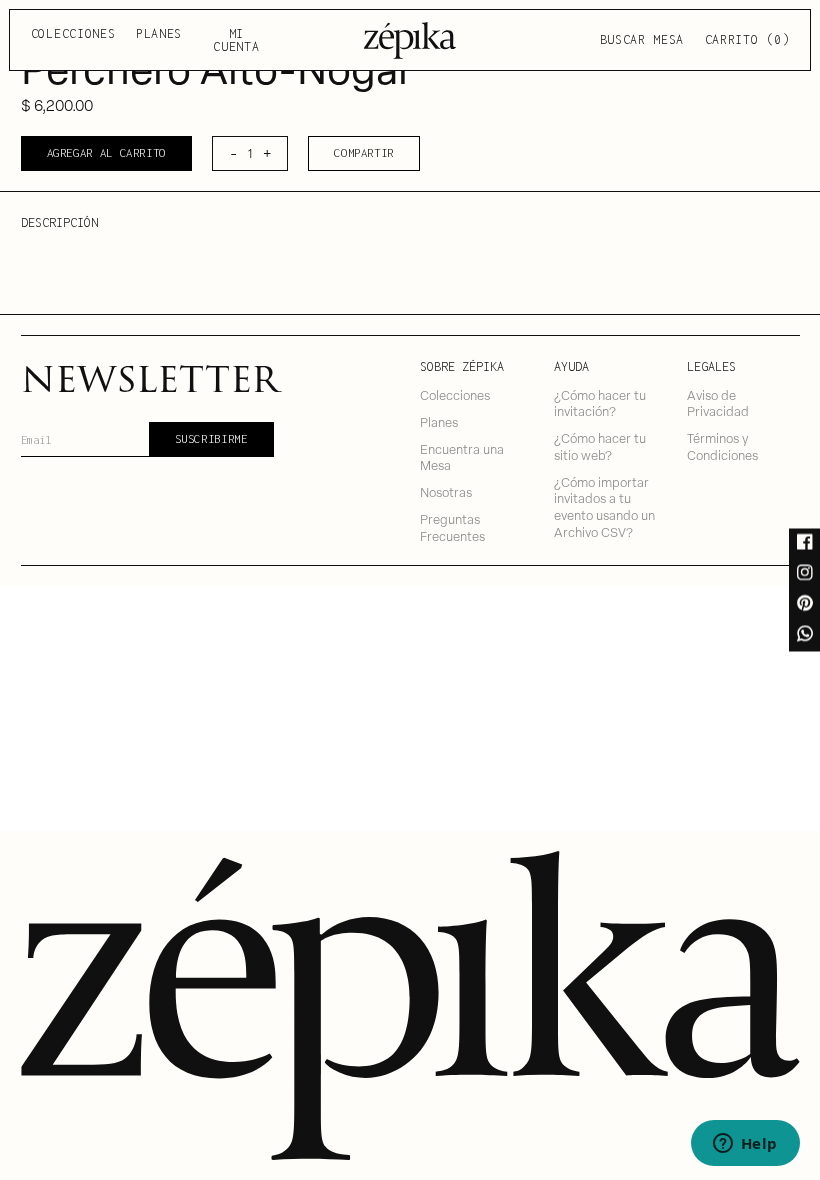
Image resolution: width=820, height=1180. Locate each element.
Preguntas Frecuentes (452, 527)
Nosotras (446, 491)
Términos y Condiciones (722, 446)
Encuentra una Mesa (462, 457)
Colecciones (73, 33)
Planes (159, 33)
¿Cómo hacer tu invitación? (600, 403)
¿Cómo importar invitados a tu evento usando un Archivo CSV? (604, 506)
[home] (410, 40)
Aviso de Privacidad (718, 403)
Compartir (364, 152)
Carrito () (747, 39)
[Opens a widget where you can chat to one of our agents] (745, 1145)
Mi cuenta (236, 40)
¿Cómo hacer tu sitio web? (600, 446)
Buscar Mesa (642, 39)
